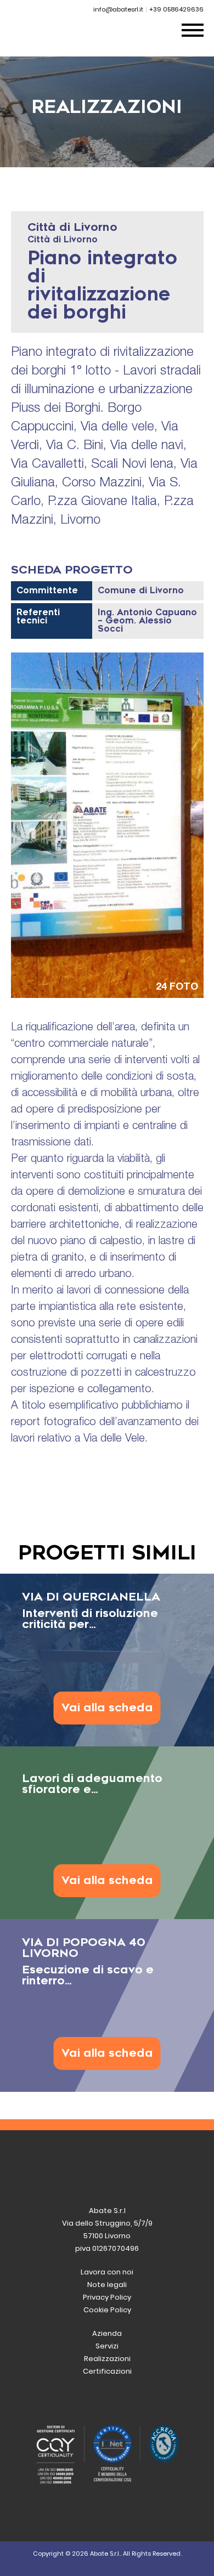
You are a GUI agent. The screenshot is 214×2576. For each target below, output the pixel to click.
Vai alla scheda (107, 1708)
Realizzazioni (107, 2359)
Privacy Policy (107, 2297)
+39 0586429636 (176, 9)
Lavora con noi (107, 2272)
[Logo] (72, 44)
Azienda (107, 2333)
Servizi (107, 2346)
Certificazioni (107, 2371)
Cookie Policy (107, 2310)
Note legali (107, 2285)
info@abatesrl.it (118, 9)
